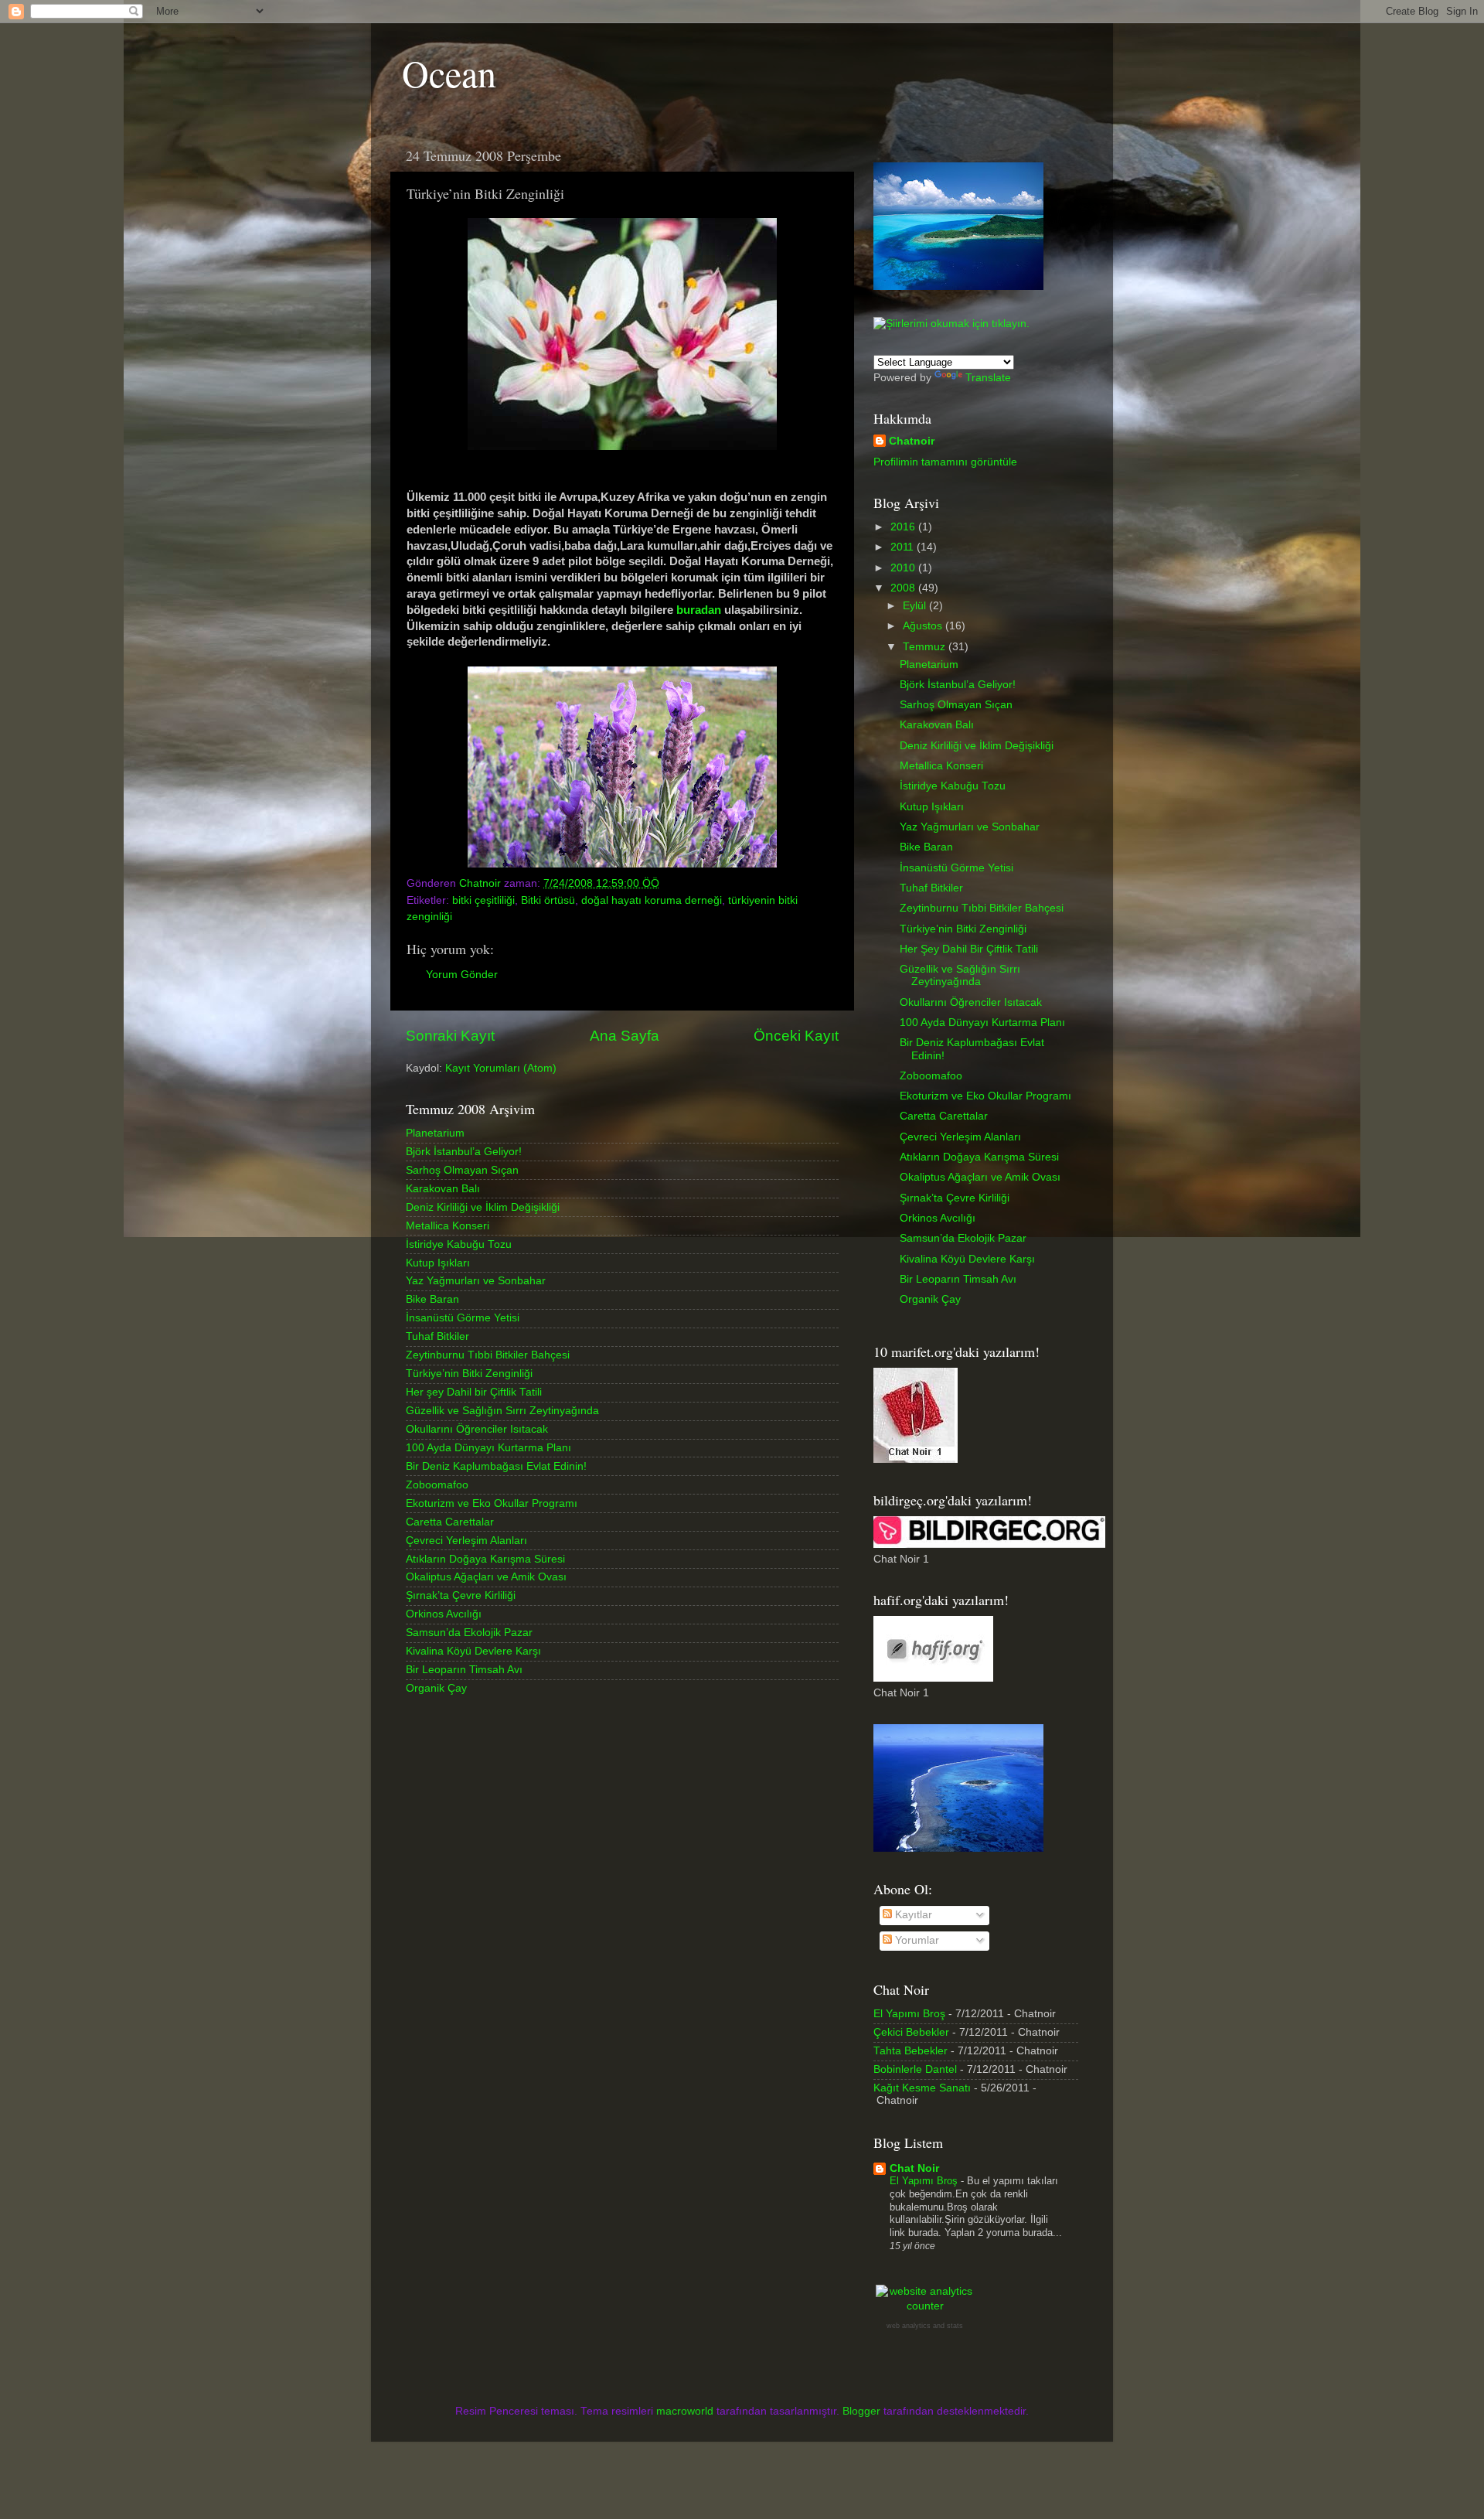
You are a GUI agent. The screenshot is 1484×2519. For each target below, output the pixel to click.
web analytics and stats (925, 2326)
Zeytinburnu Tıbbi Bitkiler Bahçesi (488, 1355)
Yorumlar (916, 1940)
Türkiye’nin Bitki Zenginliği (469, 1374)
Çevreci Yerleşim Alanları (466, 1541)
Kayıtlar (912, 1915)
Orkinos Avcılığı (444, 1614)
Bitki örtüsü (548, 900)
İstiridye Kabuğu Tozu (459, 1244)
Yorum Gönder (462, 975)
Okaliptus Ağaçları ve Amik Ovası (486, 1577)
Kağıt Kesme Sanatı (922, 2088)
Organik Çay (436, 1688)
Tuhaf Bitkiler (437, 1336)
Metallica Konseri (448, 1226)
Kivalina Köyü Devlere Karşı (473, 1651)
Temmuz (926, 647)
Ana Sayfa (625, 1036)
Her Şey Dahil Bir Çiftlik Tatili (969, 949)
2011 (904, 547)
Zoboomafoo (437, 1485)
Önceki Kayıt (796, 1036)
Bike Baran (432, 1299)
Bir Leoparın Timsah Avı (464, 1670)
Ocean (449, 73)
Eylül (916, 606)
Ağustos (924, 626)
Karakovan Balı (443, 1189)
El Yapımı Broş (909, 2014)
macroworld (685, 2411)
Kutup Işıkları (438, 1263)
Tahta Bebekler (910, 2051)
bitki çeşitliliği (483, 900)
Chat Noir (914, 2168)
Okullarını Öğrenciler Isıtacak (477, 1429)
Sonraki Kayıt (450, 1036)
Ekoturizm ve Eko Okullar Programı (492, 1503)
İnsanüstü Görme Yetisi (463, 1318)
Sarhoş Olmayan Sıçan (462, 1170)
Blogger (861, 2411)
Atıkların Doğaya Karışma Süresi (485, 1559)
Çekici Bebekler (911, 2032)
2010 (904, 568)
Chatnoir (912, 441)
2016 (904, 527)
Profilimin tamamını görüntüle (945, 462)
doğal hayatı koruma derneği (652, 900)
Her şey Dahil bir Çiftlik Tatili (474, 1392)
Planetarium (435, 1133)
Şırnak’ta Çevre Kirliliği (461, 1595)
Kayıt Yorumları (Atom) (501, 1068)
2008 (904, 588)
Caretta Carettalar (450, 1522)
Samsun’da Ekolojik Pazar (469, 1633)
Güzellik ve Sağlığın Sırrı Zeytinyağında (502, 1411)
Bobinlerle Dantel (915, 2069)
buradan (700, 610)
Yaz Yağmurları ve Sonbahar (476, 1281)
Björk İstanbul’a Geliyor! (464, 1152)
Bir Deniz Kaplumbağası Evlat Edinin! (496, 1466)
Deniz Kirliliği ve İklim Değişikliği (483, 1207)
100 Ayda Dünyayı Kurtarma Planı (488, 1448)
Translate (988, 378)
